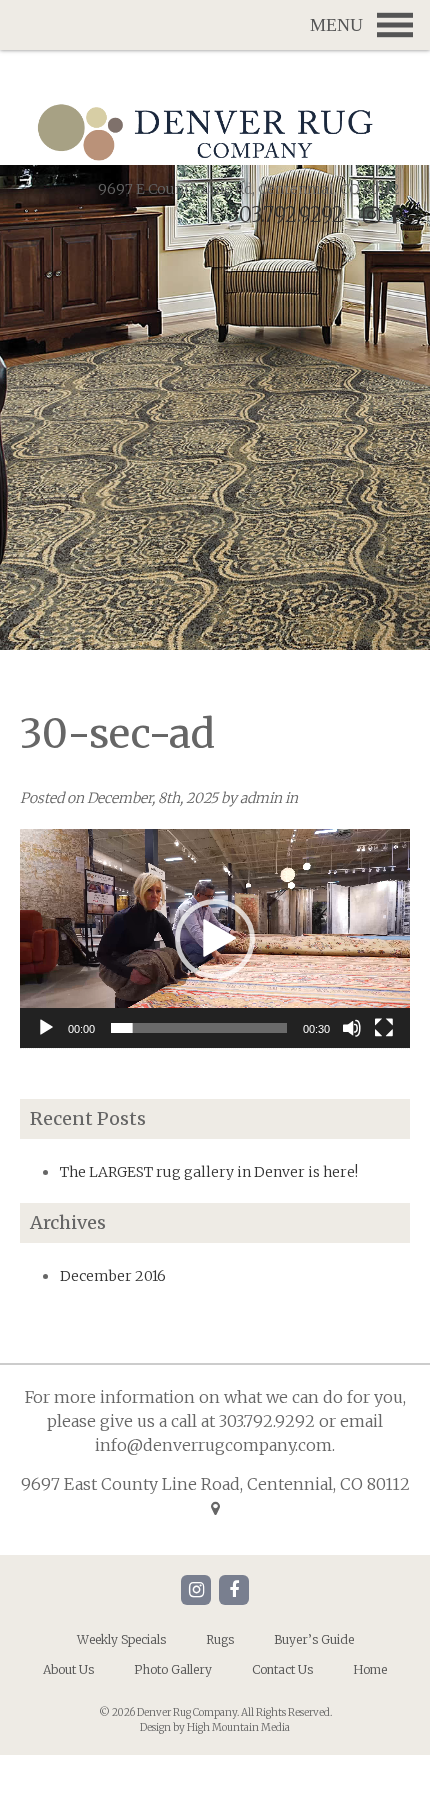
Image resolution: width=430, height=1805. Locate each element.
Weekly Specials (121, 1639)
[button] (215, 939)
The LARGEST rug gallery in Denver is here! (209, 1172)
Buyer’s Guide (314, 1639)
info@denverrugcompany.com (213, 1445)
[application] (215, 938)
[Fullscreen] (384, 1028)
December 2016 (113, 1276)
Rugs (220, 1639)
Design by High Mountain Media (215, 1727)
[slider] (199, 1028)
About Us (68, 1669)
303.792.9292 (286, 214)
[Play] (46, 1028)
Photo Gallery (173, 1669)
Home (370, 1669)
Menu (215, 25)
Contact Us (282, 1669)
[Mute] (352, 1028)
